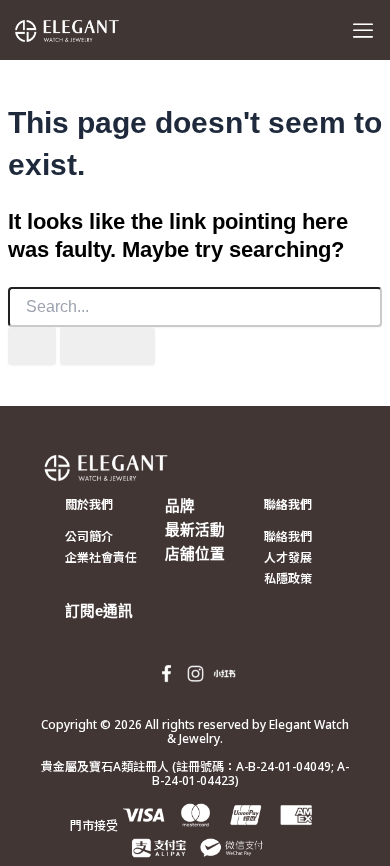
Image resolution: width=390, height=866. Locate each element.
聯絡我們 (288, 504)
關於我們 (89, 504)
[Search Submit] (32, 346)
